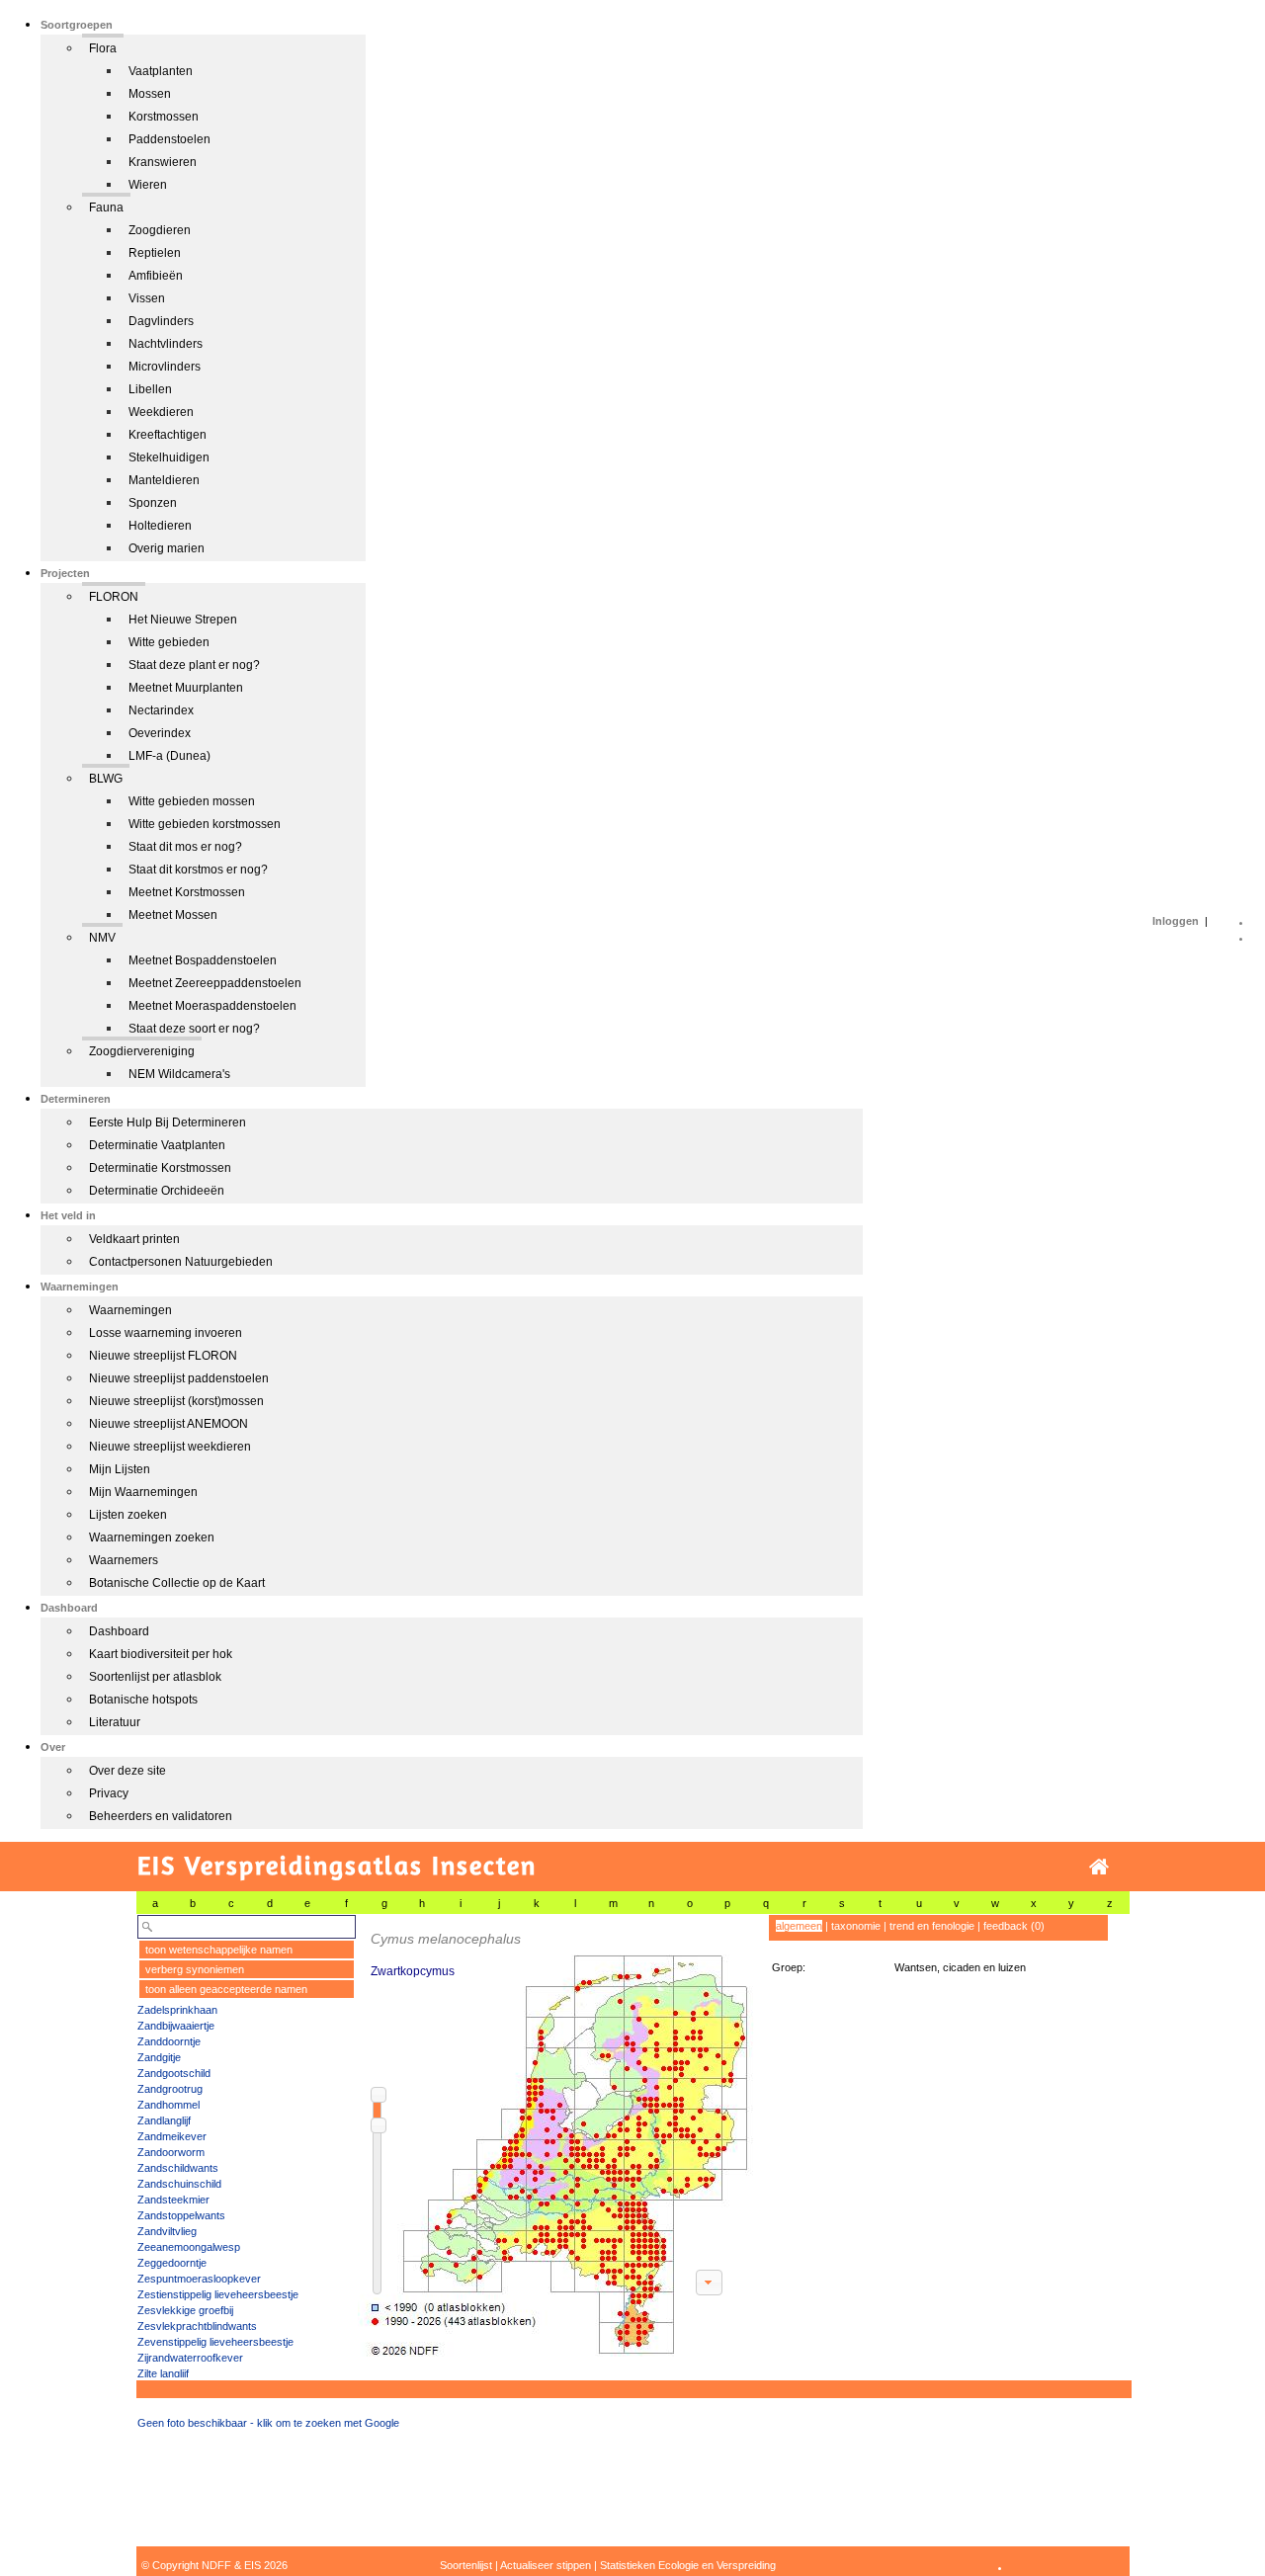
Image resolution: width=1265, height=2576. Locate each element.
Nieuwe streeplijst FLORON (163, 1356)
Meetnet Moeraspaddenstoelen (212, 1006)
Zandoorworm (171, 2152)
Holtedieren (160, 526)
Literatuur (115, 1722)
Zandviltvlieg (167, 2231)
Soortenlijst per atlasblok (155, 1677)
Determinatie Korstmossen (160, 1168)
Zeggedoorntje (172, 2263)
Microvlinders (165, 367)
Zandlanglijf (164, 2120)
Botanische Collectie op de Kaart (177, 1583)
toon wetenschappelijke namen (219, 1950)
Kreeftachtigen (168, 435)
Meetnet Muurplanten (186, 688)
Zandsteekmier (173, 2200)
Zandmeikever (172, 2136)
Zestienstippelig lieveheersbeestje (218, 2294)
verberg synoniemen (195, 1969)
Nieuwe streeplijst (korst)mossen (176, 1401)
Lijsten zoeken (128, 1515)
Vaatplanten (161, 71)
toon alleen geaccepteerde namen (226, 1989)
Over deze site (127, 1771)
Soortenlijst (466, 2565)
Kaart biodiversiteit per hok (161, 1654)
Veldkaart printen (134, 1239)
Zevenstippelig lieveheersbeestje (215, 2342)
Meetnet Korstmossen (187, 892)
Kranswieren (163, 162)
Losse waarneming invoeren (166, 1333)
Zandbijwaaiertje (176, 2026)
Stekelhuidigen (169, 457)
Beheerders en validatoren (161, 1816)
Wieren (148, 185)
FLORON (114, 597)
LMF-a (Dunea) (169, 756)
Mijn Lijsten (120, 1469)
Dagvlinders (161, 321)
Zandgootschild (174, 2073)
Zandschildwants (178, 2168)
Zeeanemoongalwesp (189, 2247)
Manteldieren (164, 480)
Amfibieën (156, 276)
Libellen (150, 389)
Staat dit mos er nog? (185, 847)
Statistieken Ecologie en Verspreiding (688, 2565)
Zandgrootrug (170, 2089)
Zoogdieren (160, 230)
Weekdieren (161, 412)
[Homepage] (1099, 1867)
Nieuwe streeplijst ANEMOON (169, 1424)
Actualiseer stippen (546, 2565)
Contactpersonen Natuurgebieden (181, 1262)
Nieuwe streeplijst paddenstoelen (179, 1378)
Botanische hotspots (143, 1700)
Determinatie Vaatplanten (157, 1145)
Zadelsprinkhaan (177, 2010)
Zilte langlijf (163, 2373)
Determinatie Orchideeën (157, 1191)
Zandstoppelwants (181, 2215)
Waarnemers (124, 1560)
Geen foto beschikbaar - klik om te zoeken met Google (268, 2423)
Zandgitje (159, 2057)
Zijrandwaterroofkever (190, 2358)
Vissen (147, 298)
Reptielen (155, 253)
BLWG (106, 779)
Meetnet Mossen (173, 915)
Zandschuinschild (179, 2184)
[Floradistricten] (556, 2136)
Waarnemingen (130, 1310)
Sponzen (153, 503)
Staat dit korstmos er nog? (198, 870)
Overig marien (167, 548)
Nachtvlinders (166, 344)
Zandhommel (169, 2105)
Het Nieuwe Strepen (183, 620)
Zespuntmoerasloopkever (199, 2279)
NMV (102, 938)
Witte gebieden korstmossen (205, 824)
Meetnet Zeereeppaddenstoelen (215, 983)
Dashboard (119, 1631)
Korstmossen (164, 117)
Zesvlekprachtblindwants (197, 2326)
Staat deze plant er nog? (194, 665)
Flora (103, 48)
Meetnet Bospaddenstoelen (203, 960)
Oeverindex (160, 733)
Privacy (109, 1793)
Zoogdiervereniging (142, 1051)
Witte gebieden (169, 642)
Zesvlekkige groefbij (185, 2310)
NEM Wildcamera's (179, 1074)
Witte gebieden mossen (192, 801)
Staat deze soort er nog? (194, 1029)
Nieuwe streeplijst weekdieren (170, 1447)
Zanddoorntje (169, 2041)
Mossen (150, 94)
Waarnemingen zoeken (152, 1537)
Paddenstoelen (169, 139)
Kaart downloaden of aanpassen (709, 2283)
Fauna (106, 208)
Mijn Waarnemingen (143, 1492)
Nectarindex (161, 710)
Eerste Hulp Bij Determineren (168, 1122)
